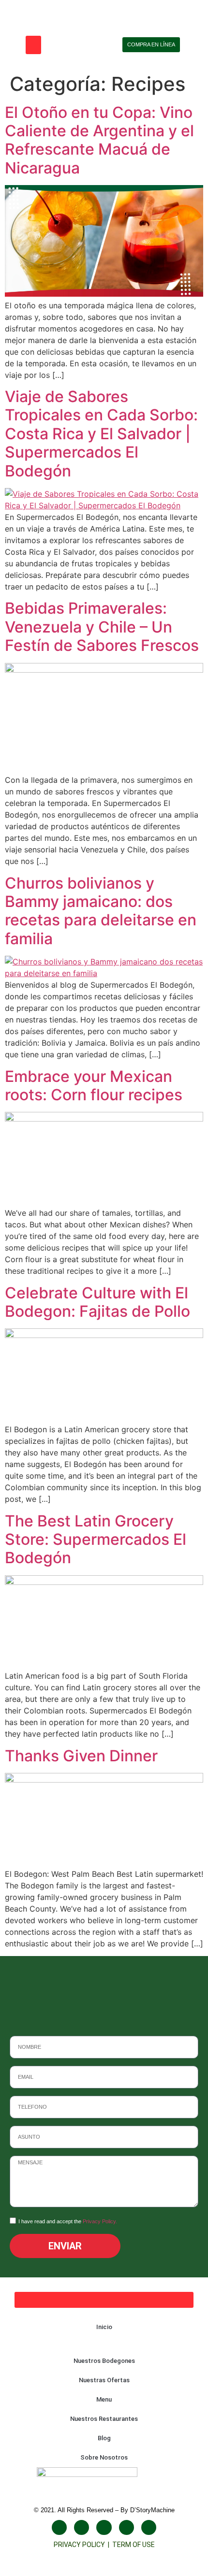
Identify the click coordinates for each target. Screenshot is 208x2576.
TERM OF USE (134, 2545)
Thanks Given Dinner (81, 1756)
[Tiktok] (126, 2527)
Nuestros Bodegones (104, 2361)
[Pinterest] (149, 2527)
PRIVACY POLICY (81, 2545)
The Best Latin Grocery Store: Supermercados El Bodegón (96, 1540)
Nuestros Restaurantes (104, 2419)
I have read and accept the (68, 2221)
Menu (104, 2399)
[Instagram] (82, 2527)
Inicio (104, 2327)
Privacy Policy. (100, 2221)
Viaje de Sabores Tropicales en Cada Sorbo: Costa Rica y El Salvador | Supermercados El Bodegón (101, 434)
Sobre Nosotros (104, 2457)
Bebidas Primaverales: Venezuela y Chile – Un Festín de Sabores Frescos (102, 627)
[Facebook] (59, 2527)
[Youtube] (104, 2527)
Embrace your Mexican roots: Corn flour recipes (94, 1086)
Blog (104, 2438)
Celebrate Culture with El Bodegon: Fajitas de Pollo (97, 1302)
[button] (33, 45)
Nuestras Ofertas (104, 2380)
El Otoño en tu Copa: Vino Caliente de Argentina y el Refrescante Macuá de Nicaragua (99, 140)
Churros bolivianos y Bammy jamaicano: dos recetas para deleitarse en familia (101, 911)
